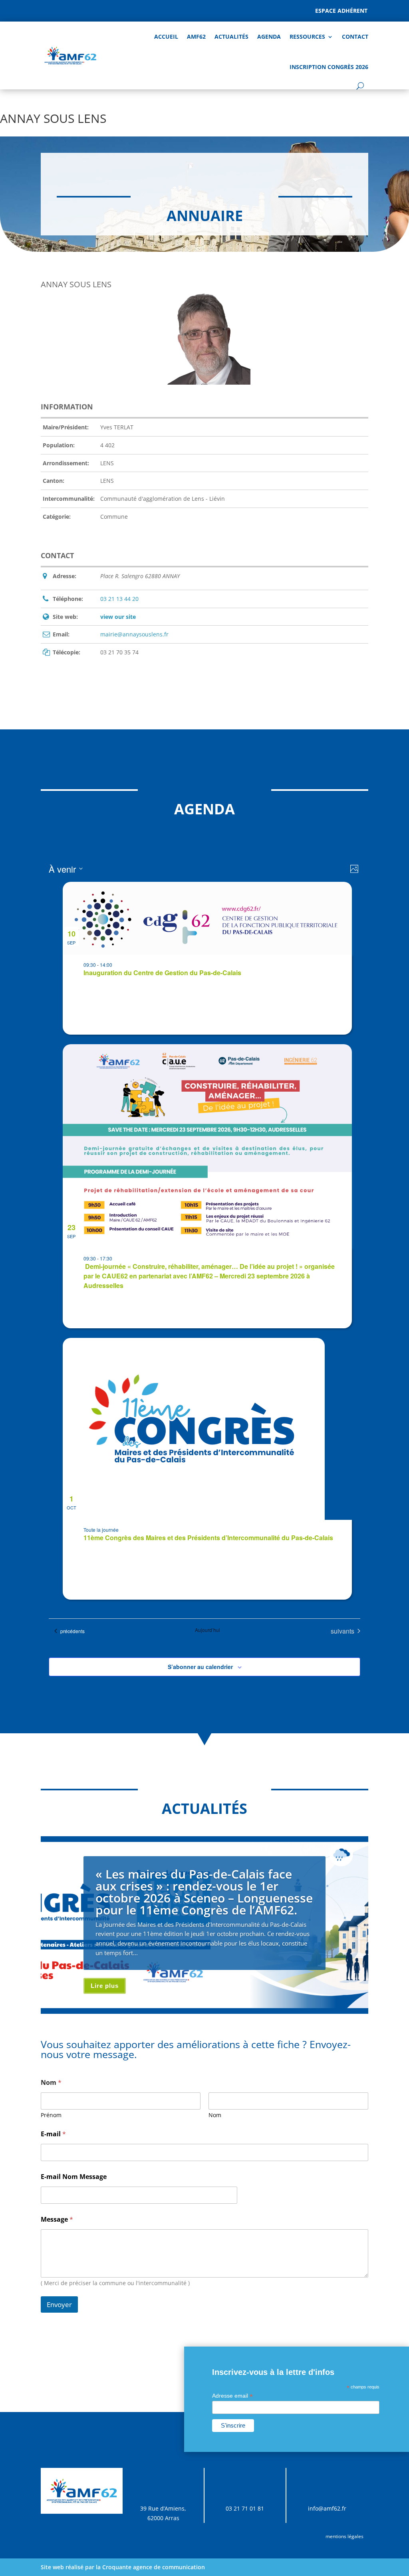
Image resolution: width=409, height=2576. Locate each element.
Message (57, 2219)
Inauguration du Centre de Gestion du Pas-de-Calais (162, 973)
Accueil (166, 37)
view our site (118, 617)
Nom (215, 2115)
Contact (355, 37)
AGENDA (269, 37)
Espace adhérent (341, 11)
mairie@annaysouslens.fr (134, 634)
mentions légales (344, 2536)
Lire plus (105, 1986)
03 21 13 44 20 (119, 599)
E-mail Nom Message (74, 2177)
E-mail (53, 2134)
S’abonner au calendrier (200, 1667)
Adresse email (232, 2396)
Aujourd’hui (207, 1630)
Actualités (231, 37)
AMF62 (196, 37)
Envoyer (59, 2304)
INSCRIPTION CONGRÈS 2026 (329, 67)
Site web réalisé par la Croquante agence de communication (123, 2567)
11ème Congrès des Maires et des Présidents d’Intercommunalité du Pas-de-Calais (208, 1538)
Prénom (51, 2115)
